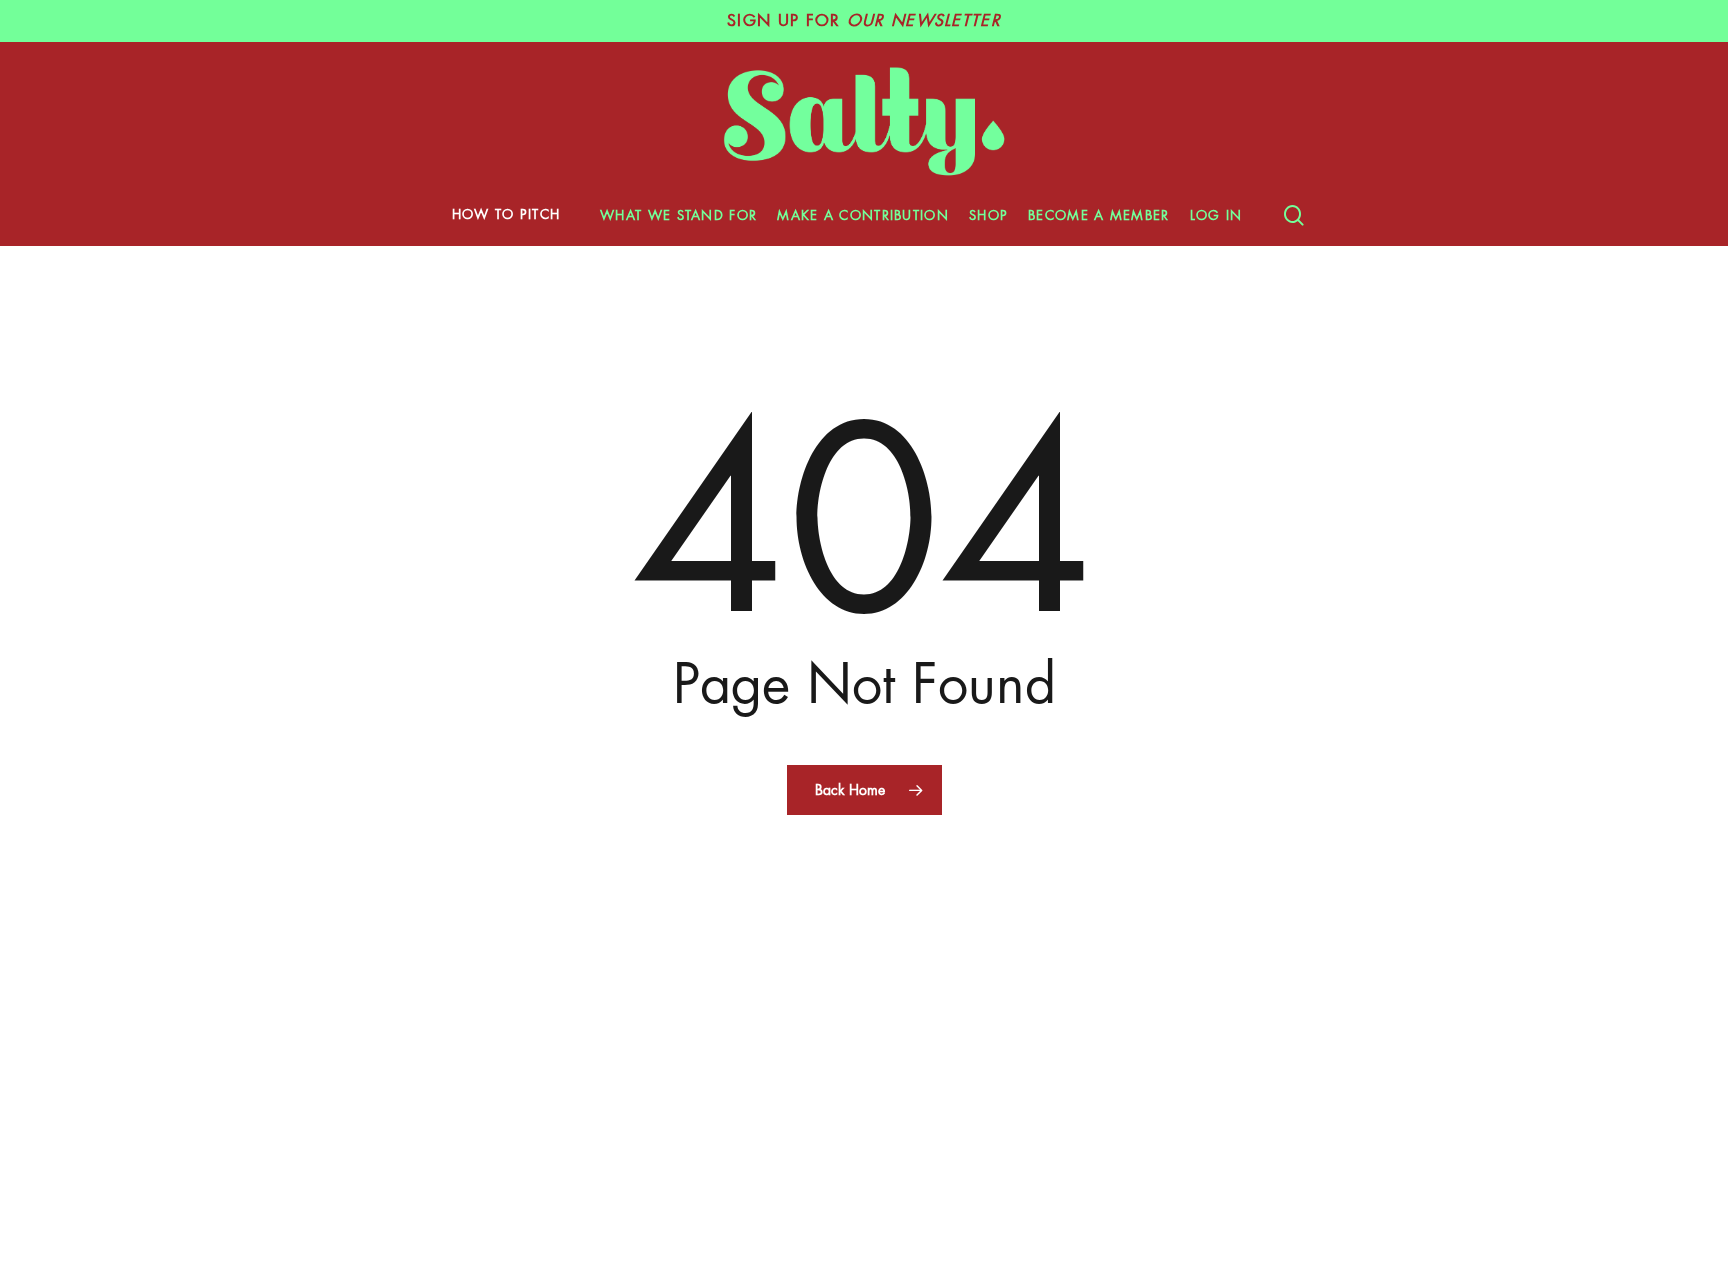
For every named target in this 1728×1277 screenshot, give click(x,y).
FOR (864, 21)
